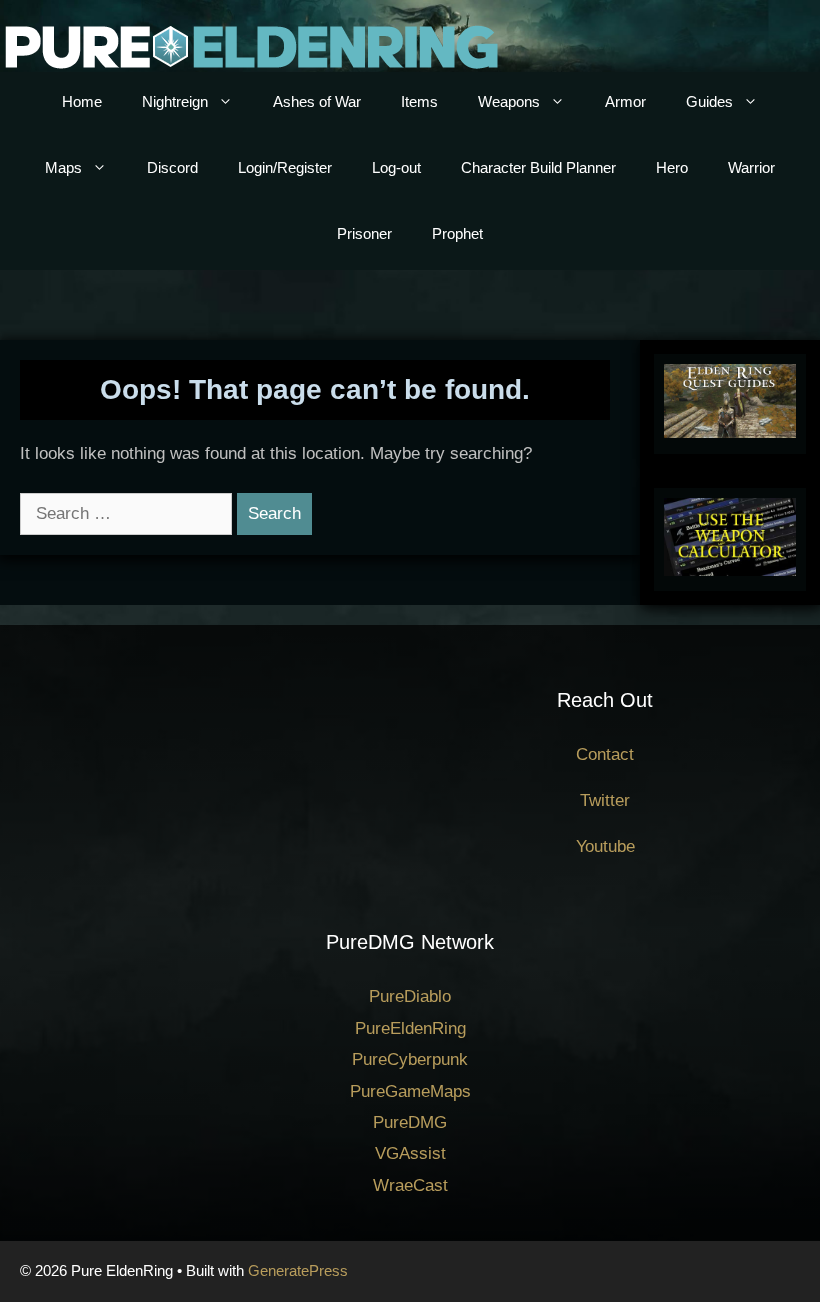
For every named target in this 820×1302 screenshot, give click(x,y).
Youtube (605, 846)
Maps (63, 167)
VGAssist (410, 1153)
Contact (605, 754)
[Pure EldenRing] (250, 45)
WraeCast (410, 1185)
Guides (709, 101)
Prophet (457, 233)
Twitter (605, 800)
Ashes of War (317, 101)
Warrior (751, 167)
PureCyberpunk (410, 1059)
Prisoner (364, 233)
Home (82, 101)
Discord (172, 167)
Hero (672, 167)
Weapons (509, 101)
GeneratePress (298, 1270)
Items (419, 101)
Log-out (396, 167)
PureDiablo (410, 996)
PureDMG (410, 1122)
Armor (625, 101)
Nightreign (175, 101)
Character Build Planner (538, 167)
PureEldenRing (410, 1028)
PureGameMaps (410, 1091)
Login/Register (285, 167)
